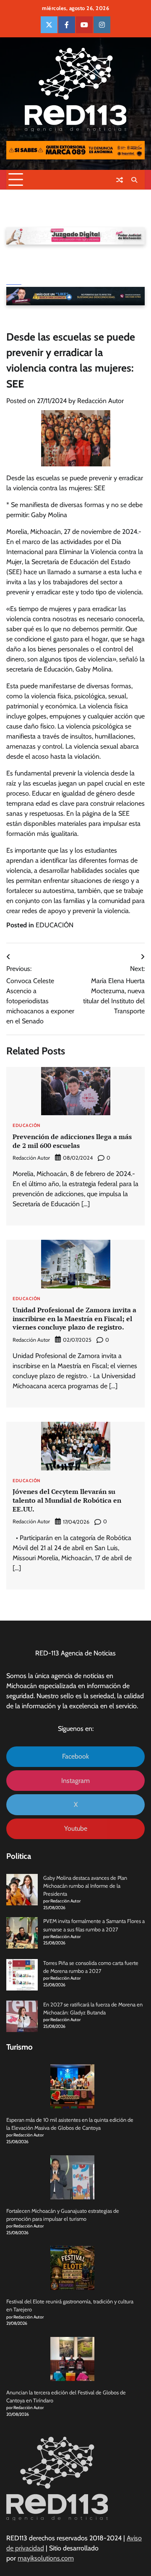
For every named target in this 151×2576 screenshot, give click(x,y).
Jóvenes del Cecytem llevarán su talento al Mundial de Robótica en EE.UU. (67, 1500)
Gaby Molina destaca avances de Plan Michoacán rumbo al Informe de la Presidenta (85, 1886)
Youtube (76, 1828)
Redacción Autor (100, 401)
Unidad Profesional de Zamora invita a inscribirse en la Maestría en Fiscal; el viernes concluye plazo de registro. (74, 1319)
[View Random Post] (120, 180)
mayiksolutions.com (46, 2558)
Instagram (75, 1781)
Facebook (75, 1756)
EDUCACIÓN (55, 925)
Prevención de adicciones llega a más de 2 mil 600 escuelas (72, 1141)
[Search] (134, 180)
